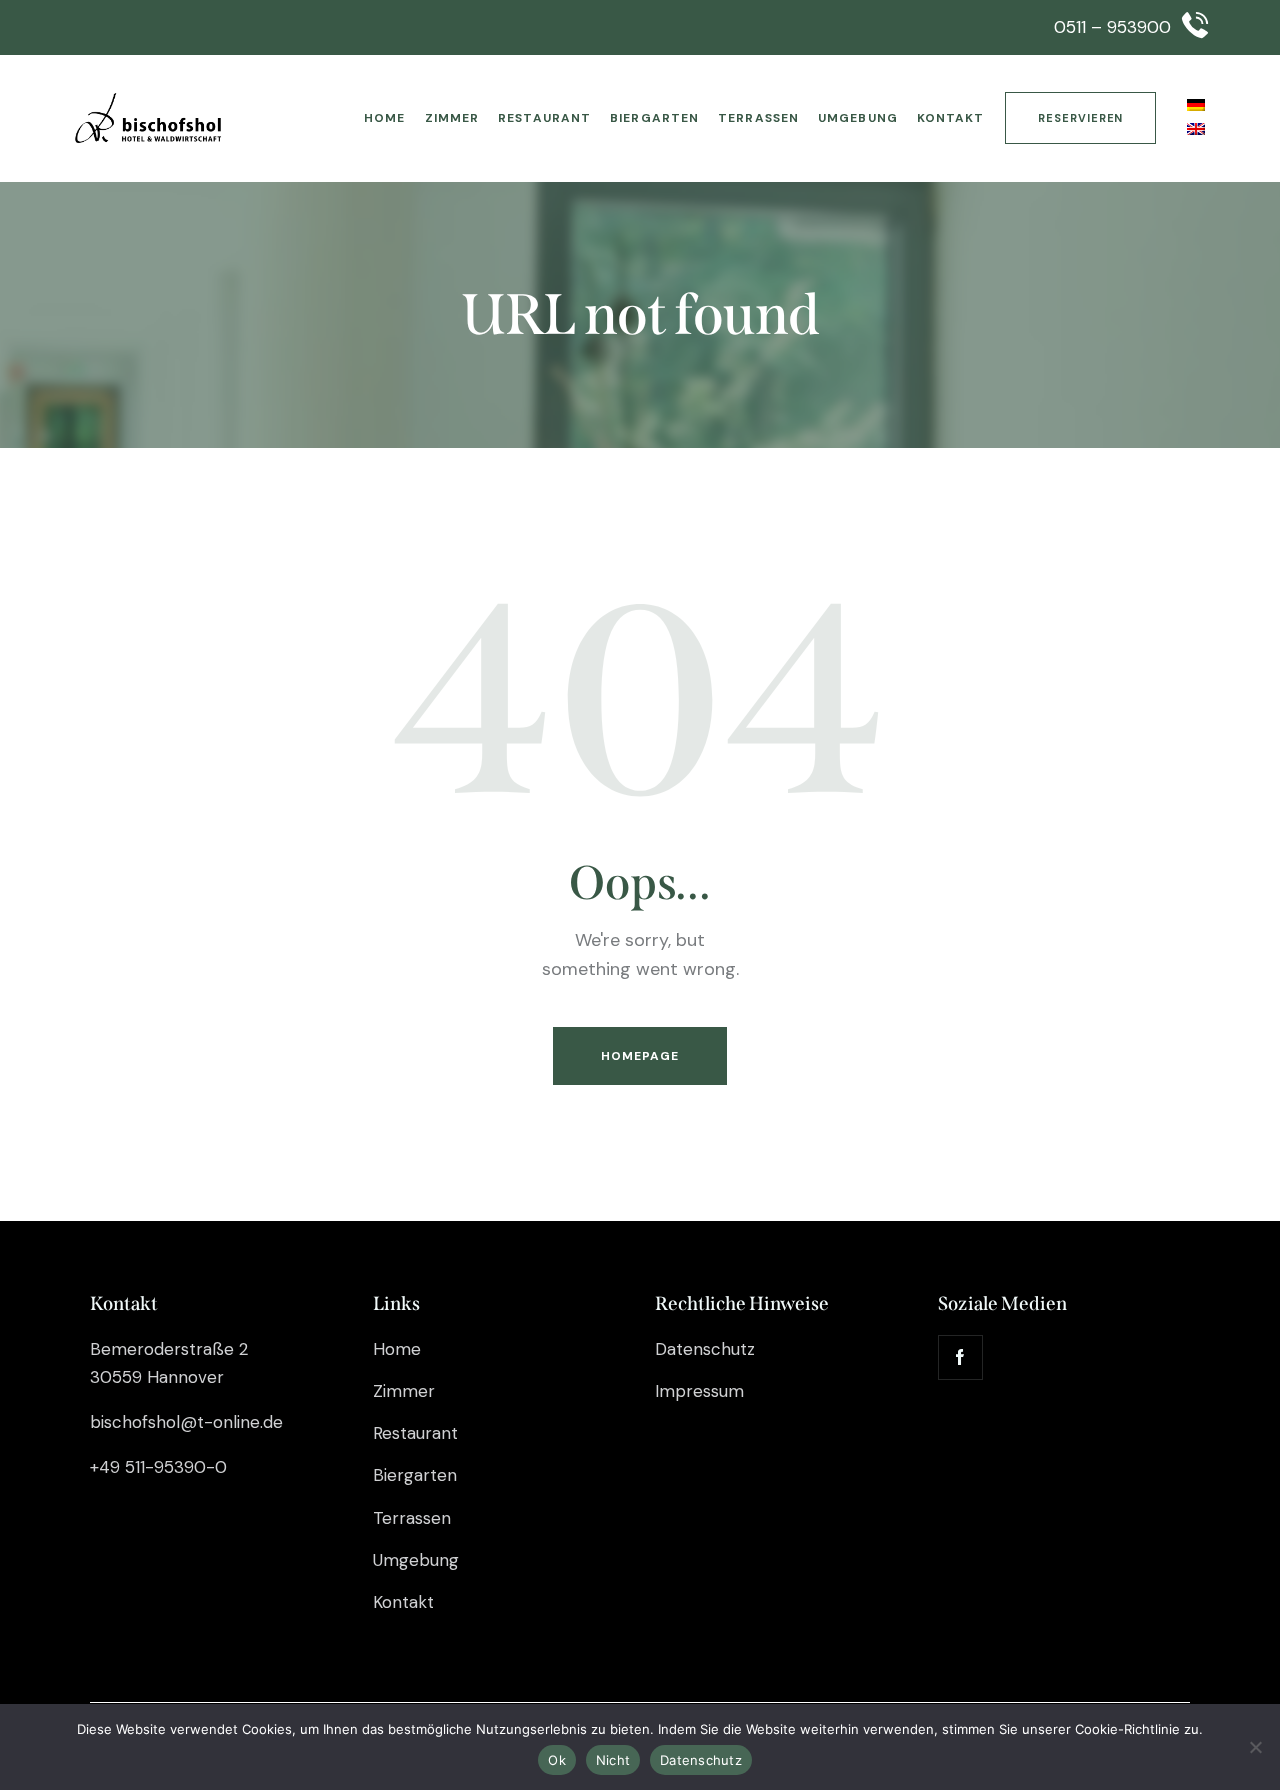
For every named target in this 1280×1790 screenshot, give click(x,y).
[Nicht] (1255, 1747)
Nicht (613, 1760)
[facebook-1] (960, 1357)
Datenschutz (701, 1760)
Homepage (640, 1056)
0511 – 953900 (1112, 27)
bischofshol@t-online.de (186, 1422)
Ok (557, 1760)
